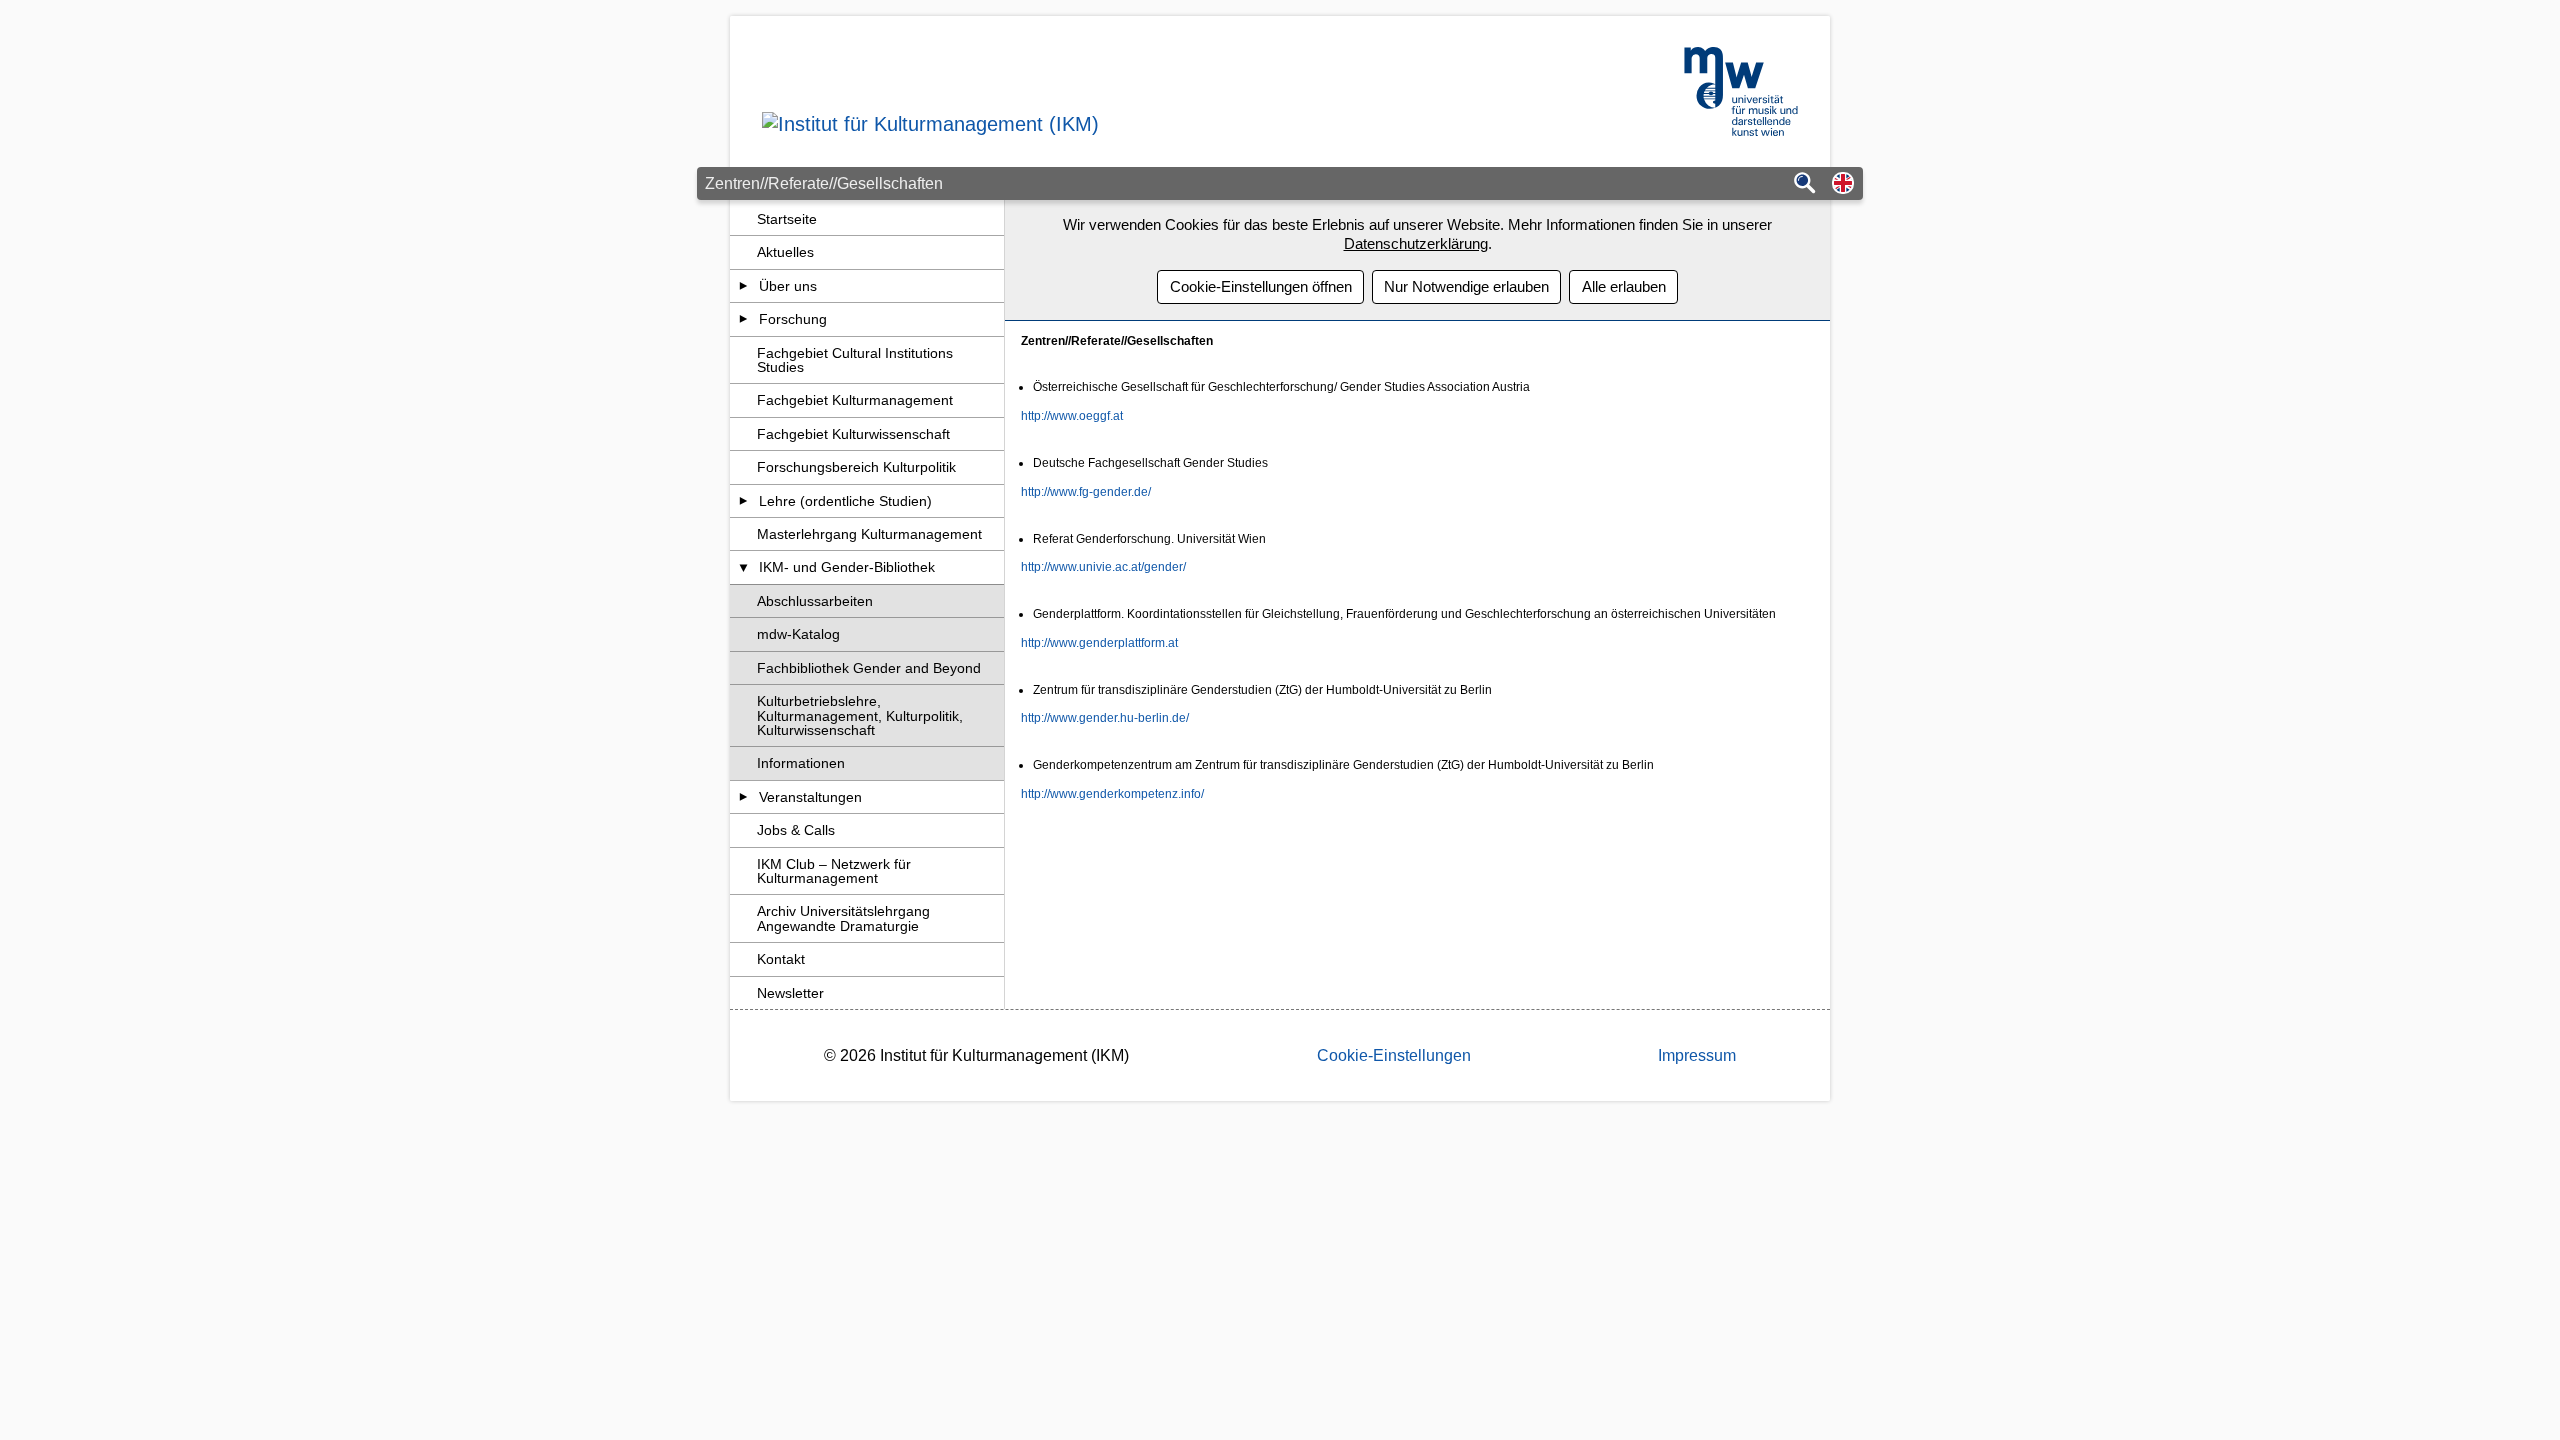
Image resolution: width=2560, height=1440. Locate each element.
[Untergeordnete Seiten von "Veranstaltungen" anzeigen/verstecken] (743, 797)
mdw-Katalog (798, 634)
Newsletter (790, 993)
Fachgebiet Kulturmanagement (855, 400)
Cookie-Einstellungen (1394, 1055)
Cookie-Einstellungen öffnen (1261, 286)
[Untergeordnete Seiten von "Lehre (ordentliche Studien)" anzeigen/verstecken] (743, 501)
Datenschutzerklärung (1416, 243)
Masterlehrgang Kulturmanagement (869, 534)
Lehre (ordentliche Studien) (845, 501)
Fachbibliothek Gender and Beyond (869, 668)
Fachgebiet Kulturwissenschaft (853, 434)
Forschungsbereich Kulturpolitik (856, 467)
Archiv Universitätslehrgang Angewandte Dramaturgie (843, 918)
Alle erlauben (1624, 286)
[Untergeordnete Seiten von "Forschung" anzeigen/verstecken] (743, 319)
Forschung (793, 319)
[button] (1843, 184)
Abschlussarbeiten (815, 601)
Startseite (787, 219)
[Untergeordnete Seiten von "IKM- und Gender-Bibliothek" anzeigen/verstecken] (743, 567)
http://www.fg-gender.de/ (1086, 492)
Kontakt (781, 959)
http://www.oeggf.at (1072, 416)
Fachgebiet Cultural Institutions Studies (855, 360)
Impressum (1697, 1055)
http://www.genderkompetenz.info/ (1112, 794)
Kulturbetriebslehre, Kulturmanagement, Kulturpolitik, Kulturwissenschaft (860, 715)
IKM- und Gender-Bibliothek (847, 567)
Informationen (801, 763)
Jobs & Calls (796, 830)
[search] (1805, 184)
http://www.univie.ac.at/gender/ (1103, 567)
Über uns (788, 286)
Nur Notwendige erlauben (1466, 286)
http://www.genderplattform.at (1099, 643)
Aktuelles (785, 252)
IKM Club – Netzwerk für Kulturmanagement (834, 871)
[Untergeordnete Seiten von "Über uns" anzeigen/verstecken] (743, 286)
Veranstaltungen (810, 797)
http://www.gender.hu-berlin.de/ (1105, 718)
